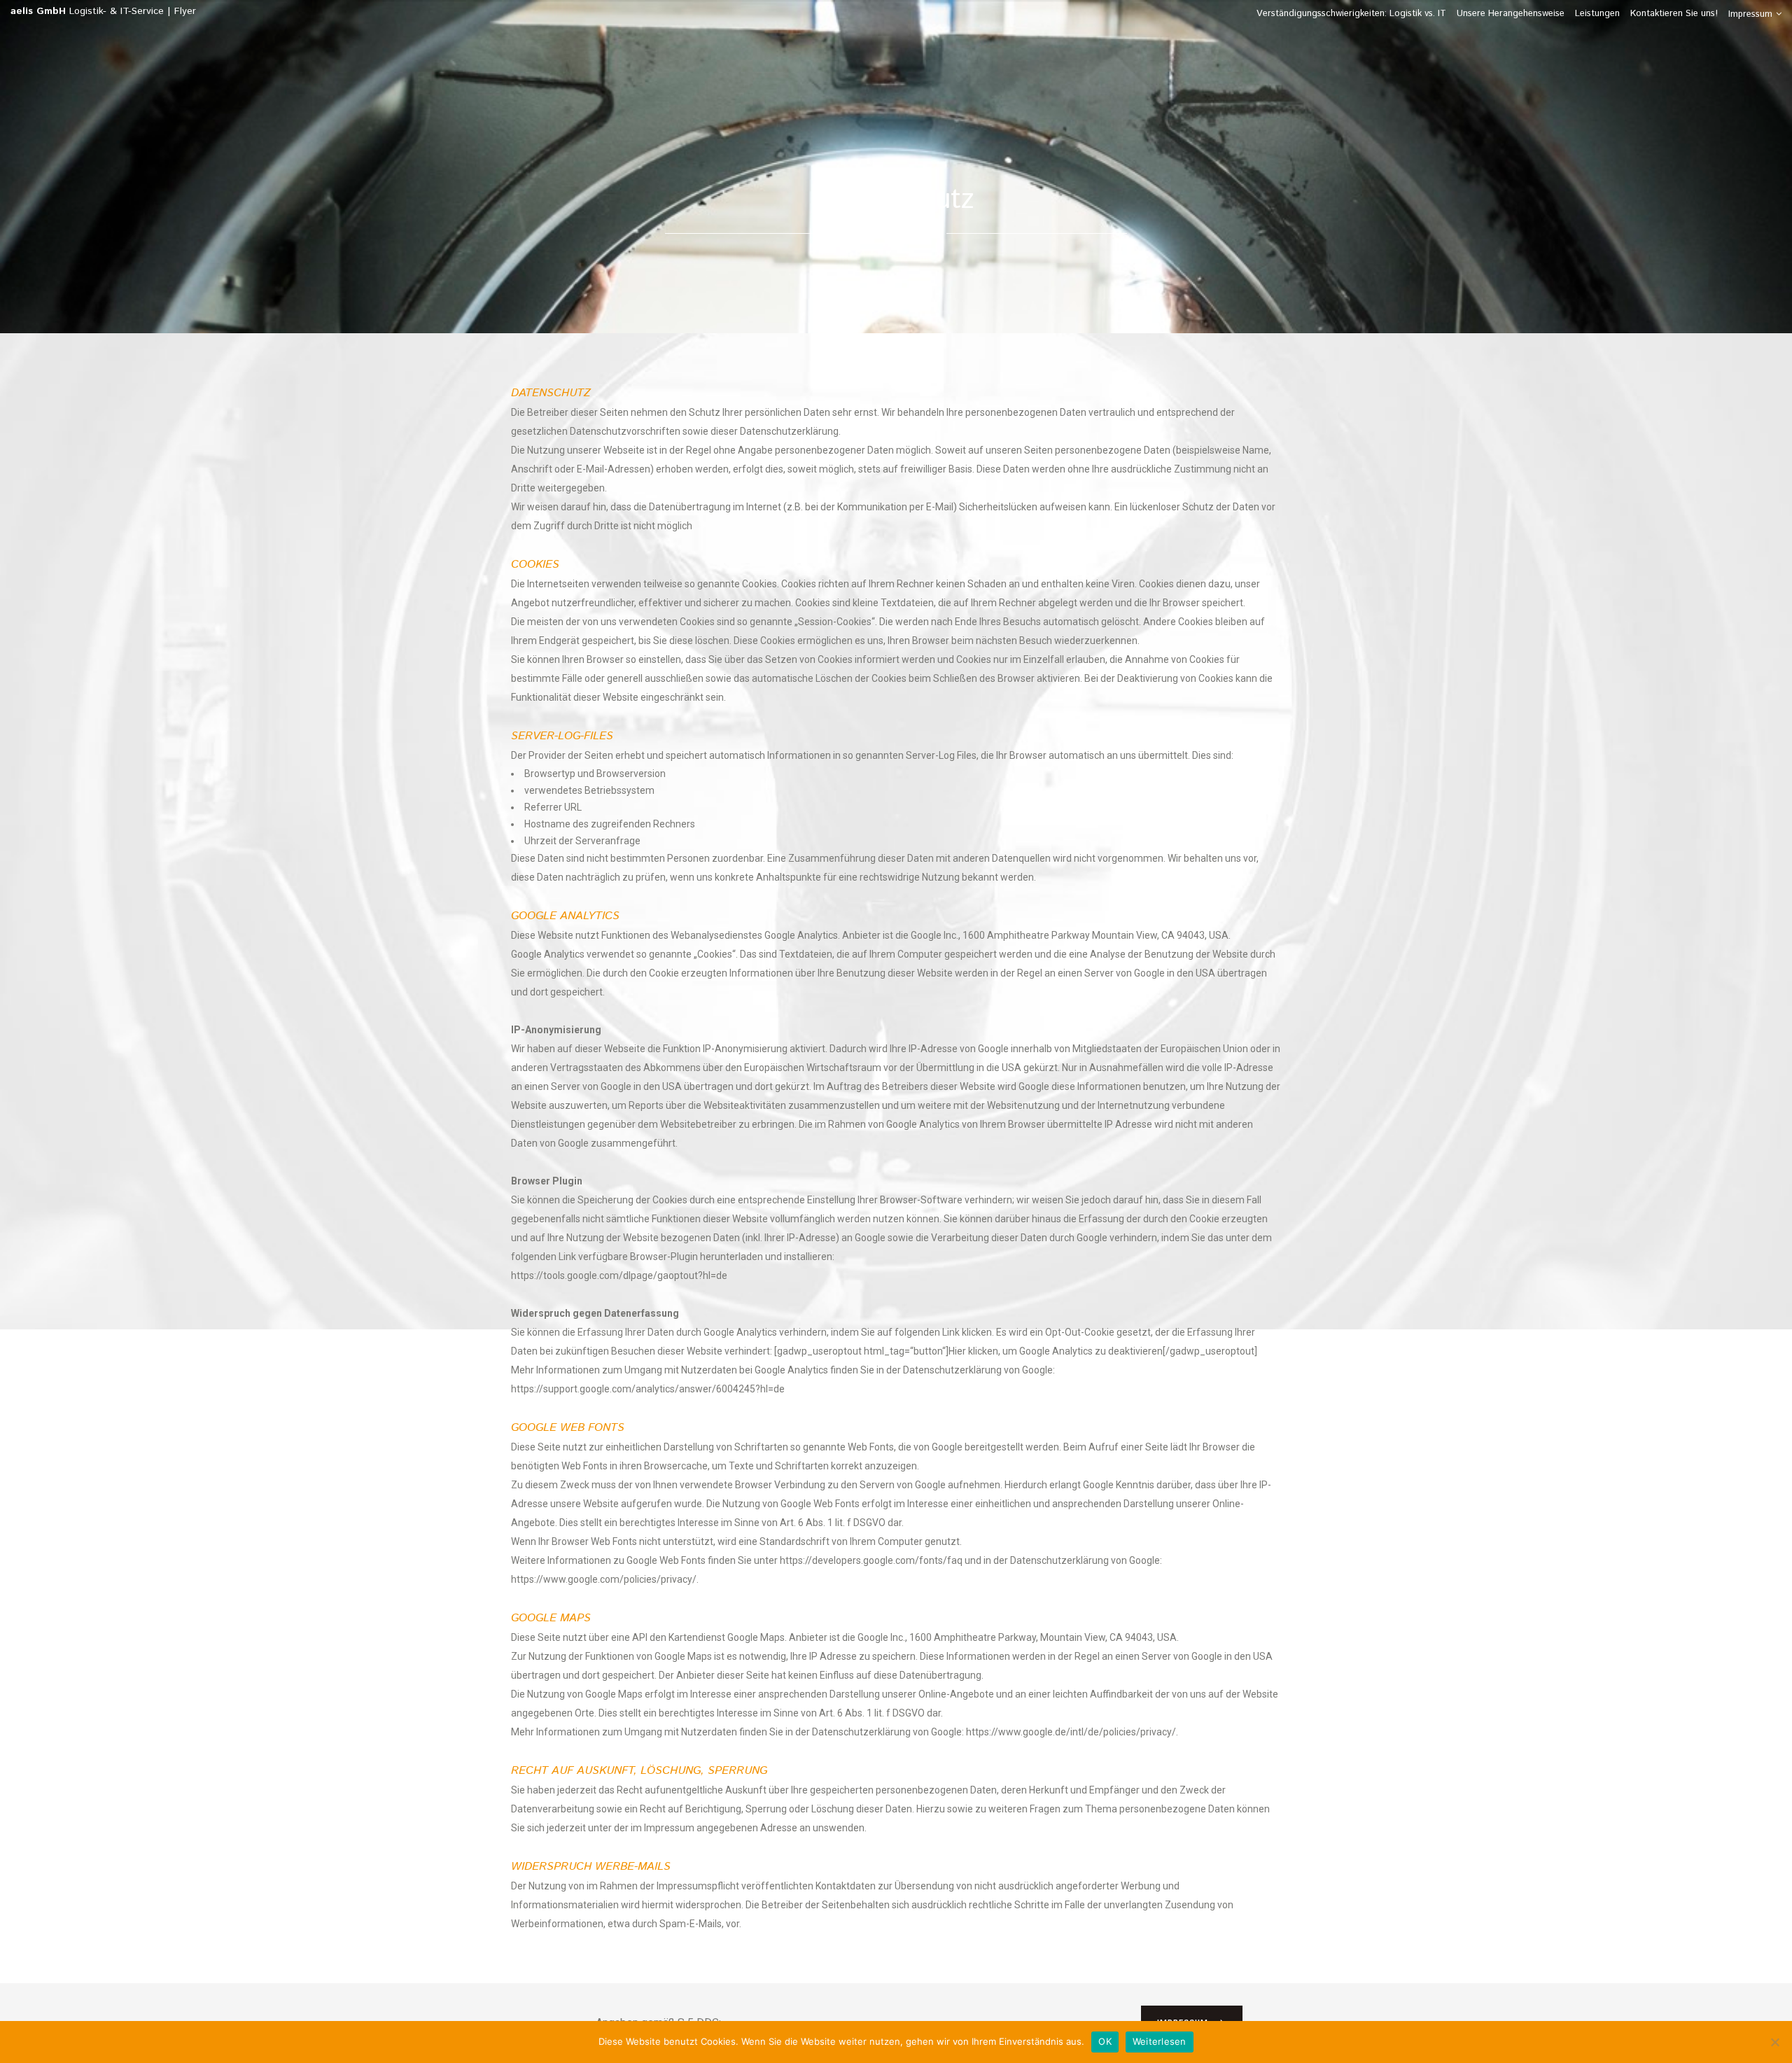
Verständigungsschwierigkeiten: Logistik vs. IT (1351, 14)
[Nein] (1774, 2042)
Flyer (185, 11)
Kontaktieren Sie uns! (1674, 14)
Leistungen (1597, 14)
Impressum (1750, 14)
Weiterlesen (1160, 2041)
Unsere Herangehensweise (1511, 14)
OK (1105, 2041)
